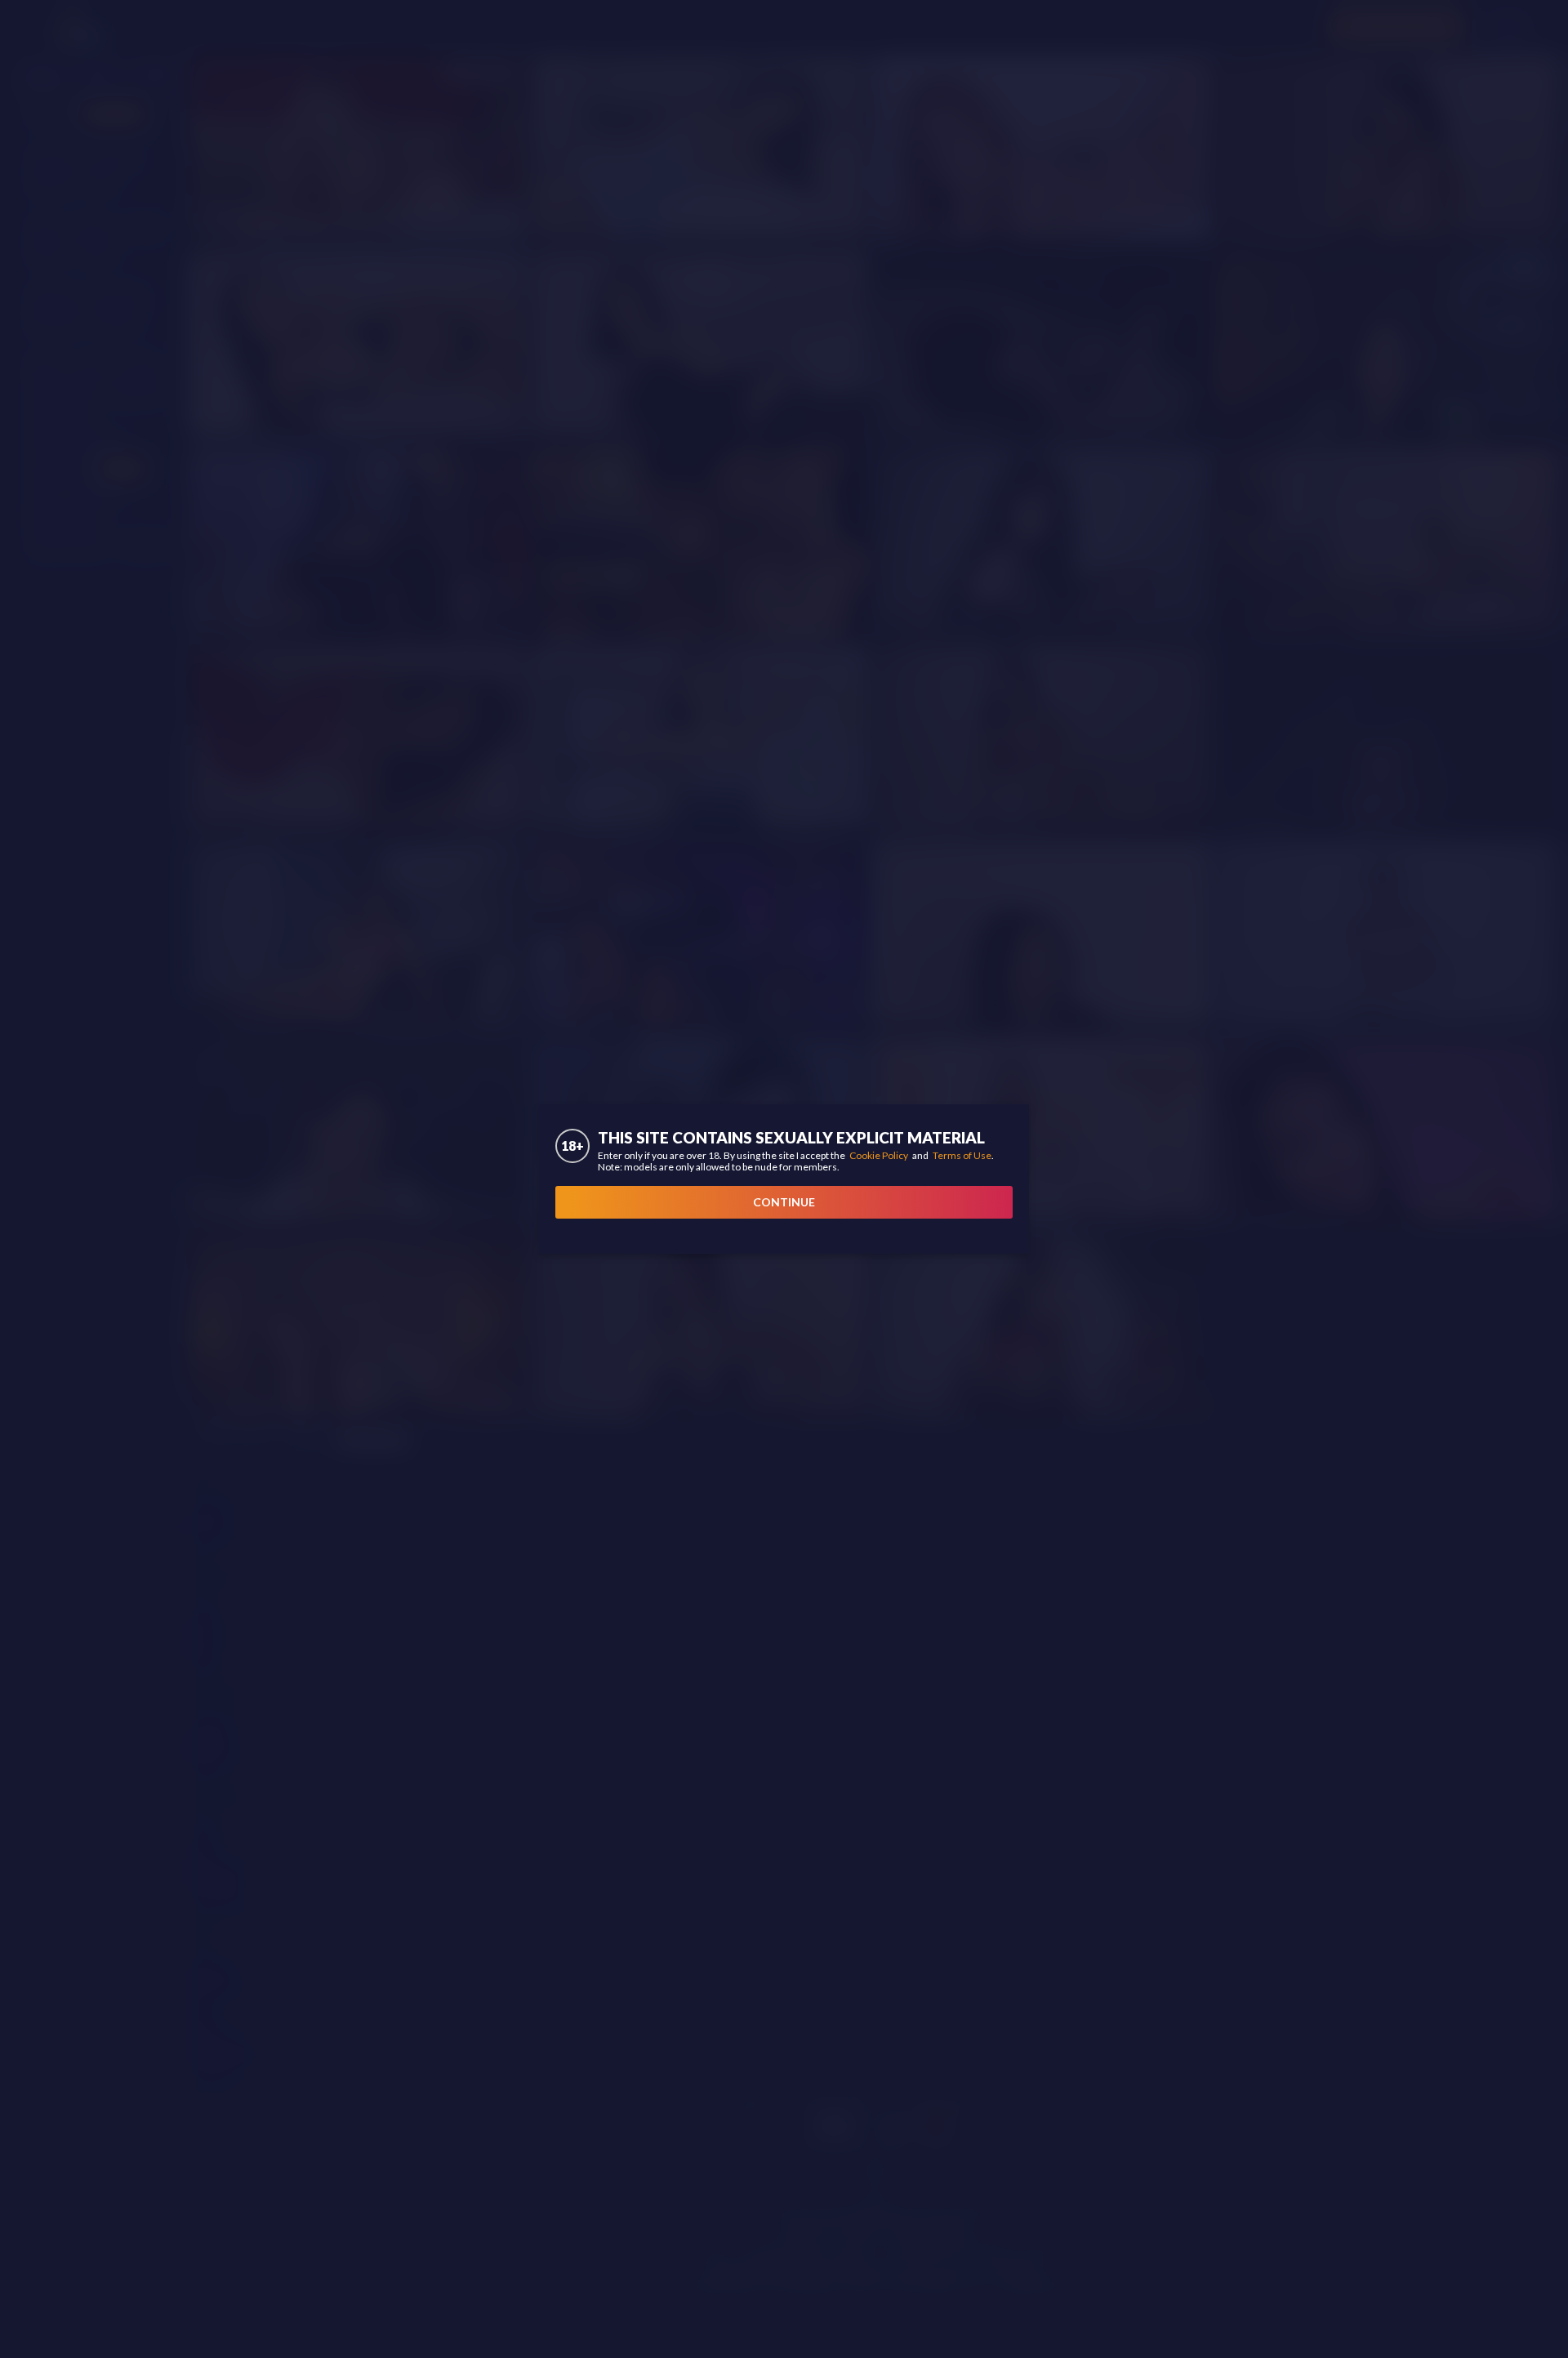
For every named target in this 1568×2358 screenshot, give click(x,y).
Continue (784, 1202)
